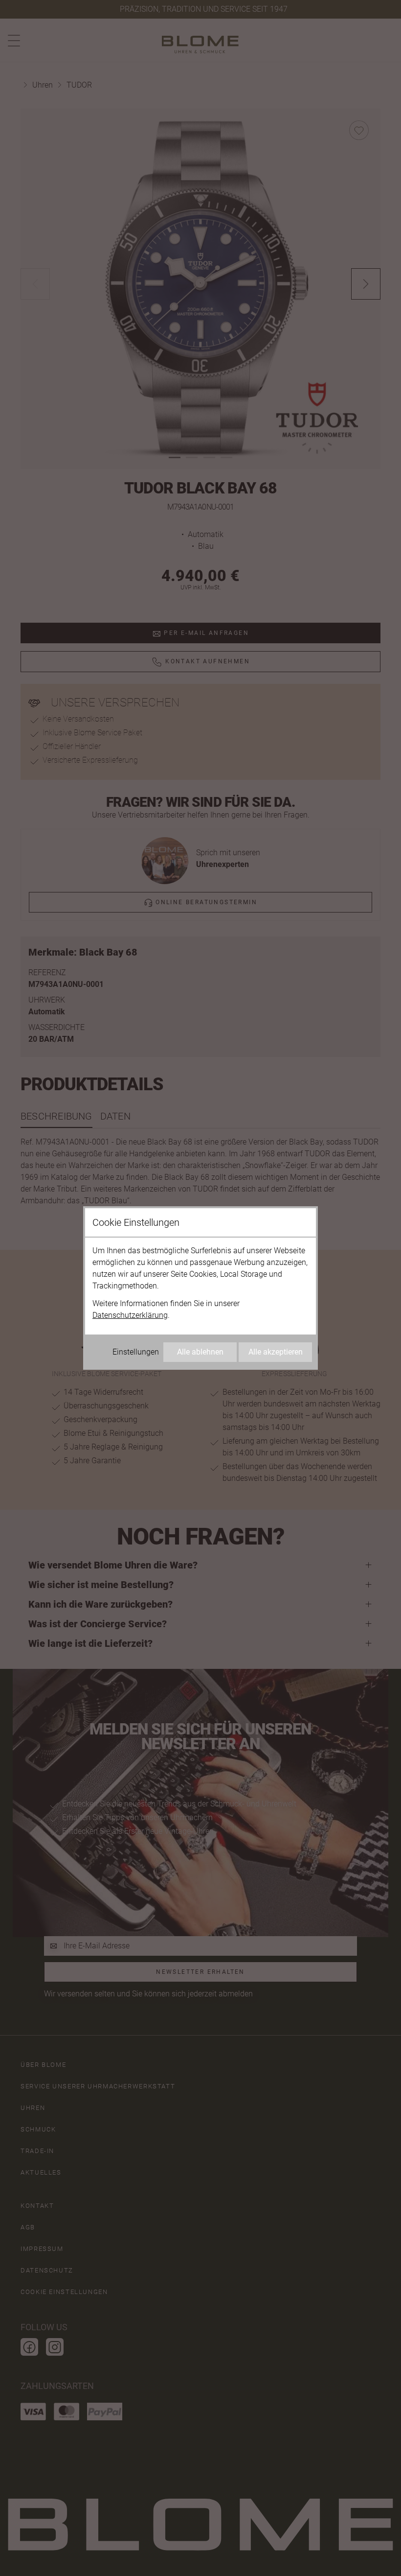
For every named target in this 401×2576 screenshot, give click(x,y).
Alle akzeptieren (276, 1352)
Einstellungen (136, 1352)
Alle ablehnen (200, 1352)
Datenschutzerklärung (130, 1315)
